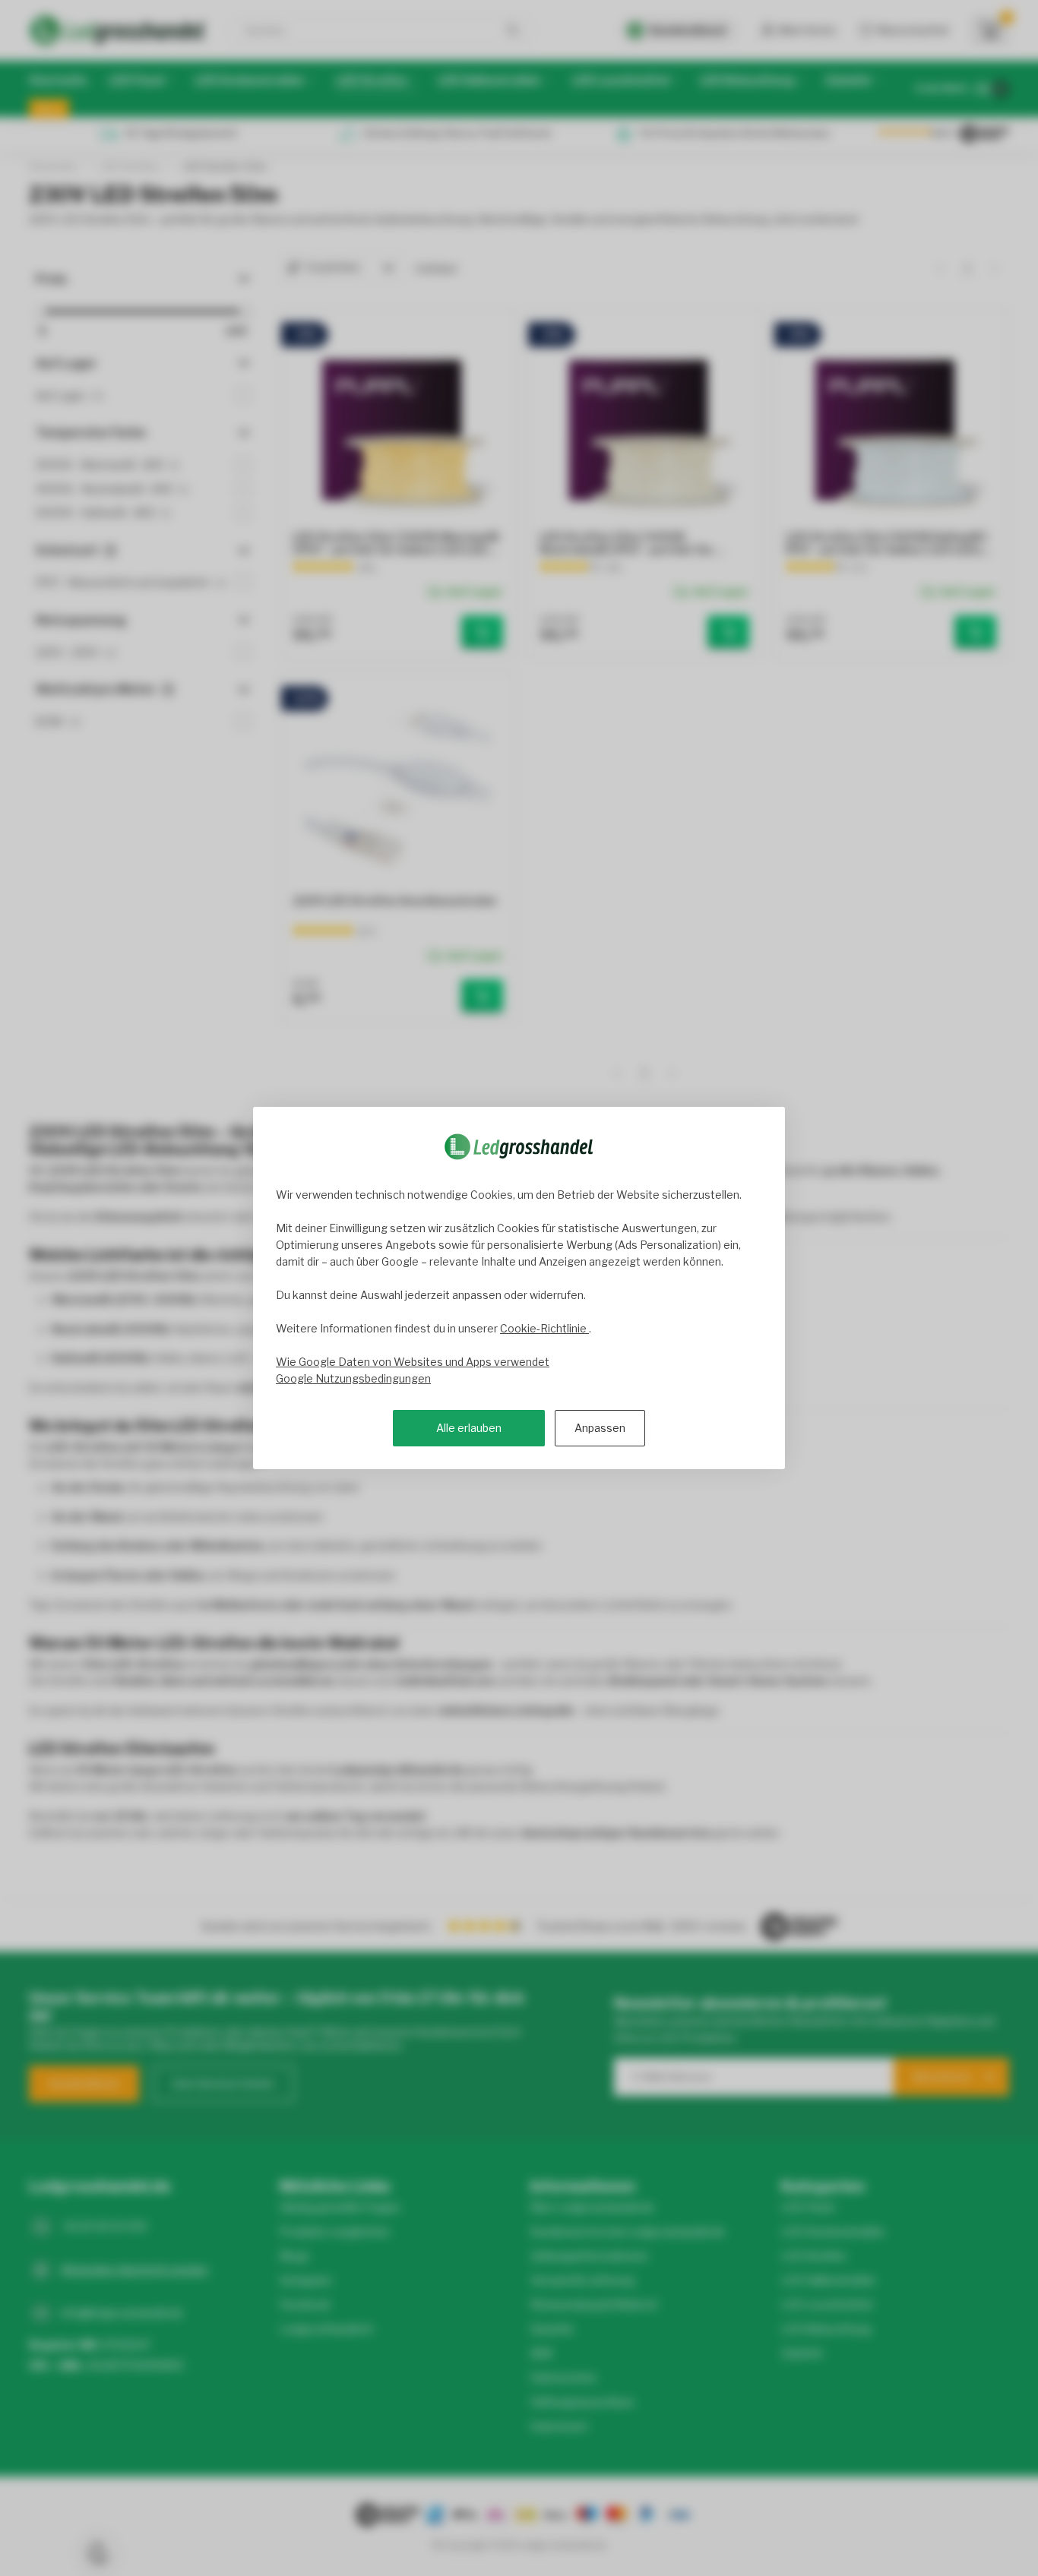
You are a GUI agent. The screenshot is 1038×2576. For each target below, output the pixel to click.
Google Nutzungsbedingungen (353, 1378)
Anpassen (600, 1428)
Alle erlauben (469, 1428)
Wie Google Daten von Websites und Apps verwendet (413, 1362)
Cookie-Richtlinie (544, 1328)
